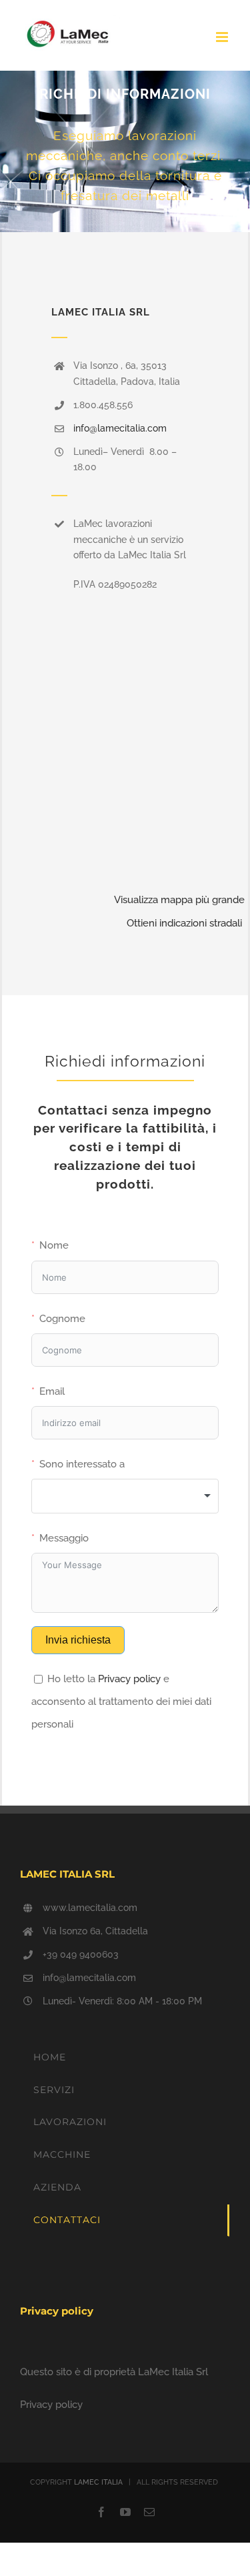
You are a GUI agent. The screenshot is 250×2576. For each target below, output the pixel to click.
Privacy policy (129, 1679)
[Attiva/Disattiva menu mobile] (223, 37)
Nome (54, 1245)
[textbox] (125, 1496)
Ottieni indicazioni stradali (184, 923)
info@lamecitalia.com (120, 428)
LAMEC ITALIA (98, 2482)
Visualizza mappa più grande (179, 900)
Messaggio (64, 1538)
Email (52, 1391)
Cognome (62, 1319)
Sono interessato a (82, 1464)
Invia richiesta (78, 1640)
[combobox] (125, 1496)
